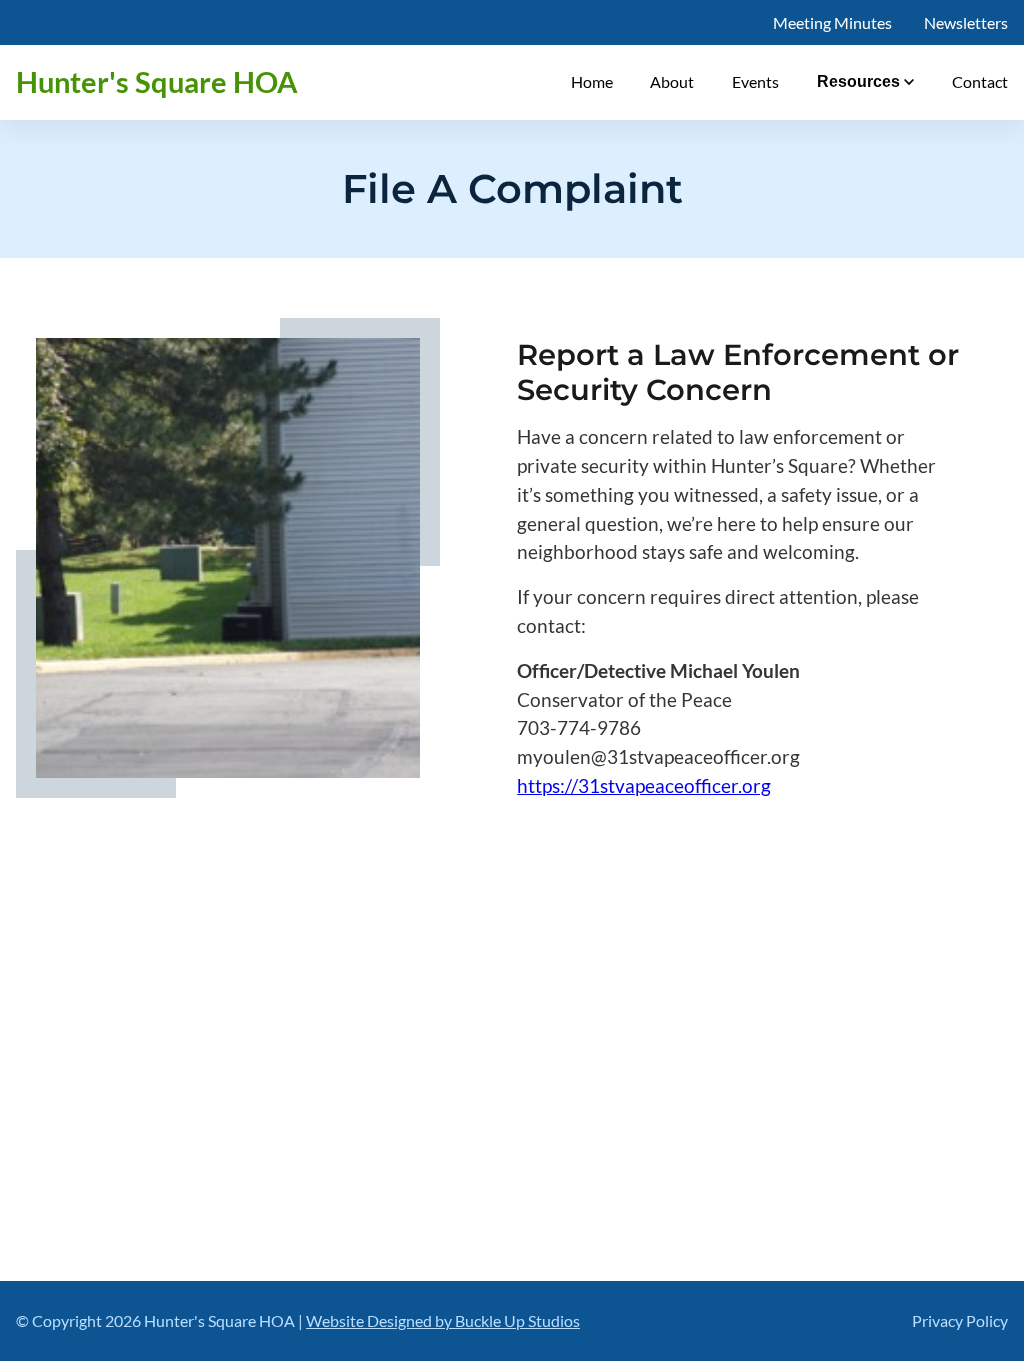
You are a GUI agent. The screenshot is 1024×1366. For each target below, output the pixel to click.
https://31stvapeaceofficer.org (644, 785)
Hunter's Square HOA (157, 82)
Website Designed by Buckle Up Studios (443, 1320)
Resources (858, 81)
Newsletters (966, 22)
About (672, 81)
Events (755, 81)
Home (592, 81)
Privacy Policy (960, 1320)
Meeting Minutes (832, 22)
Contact (980, 81)
